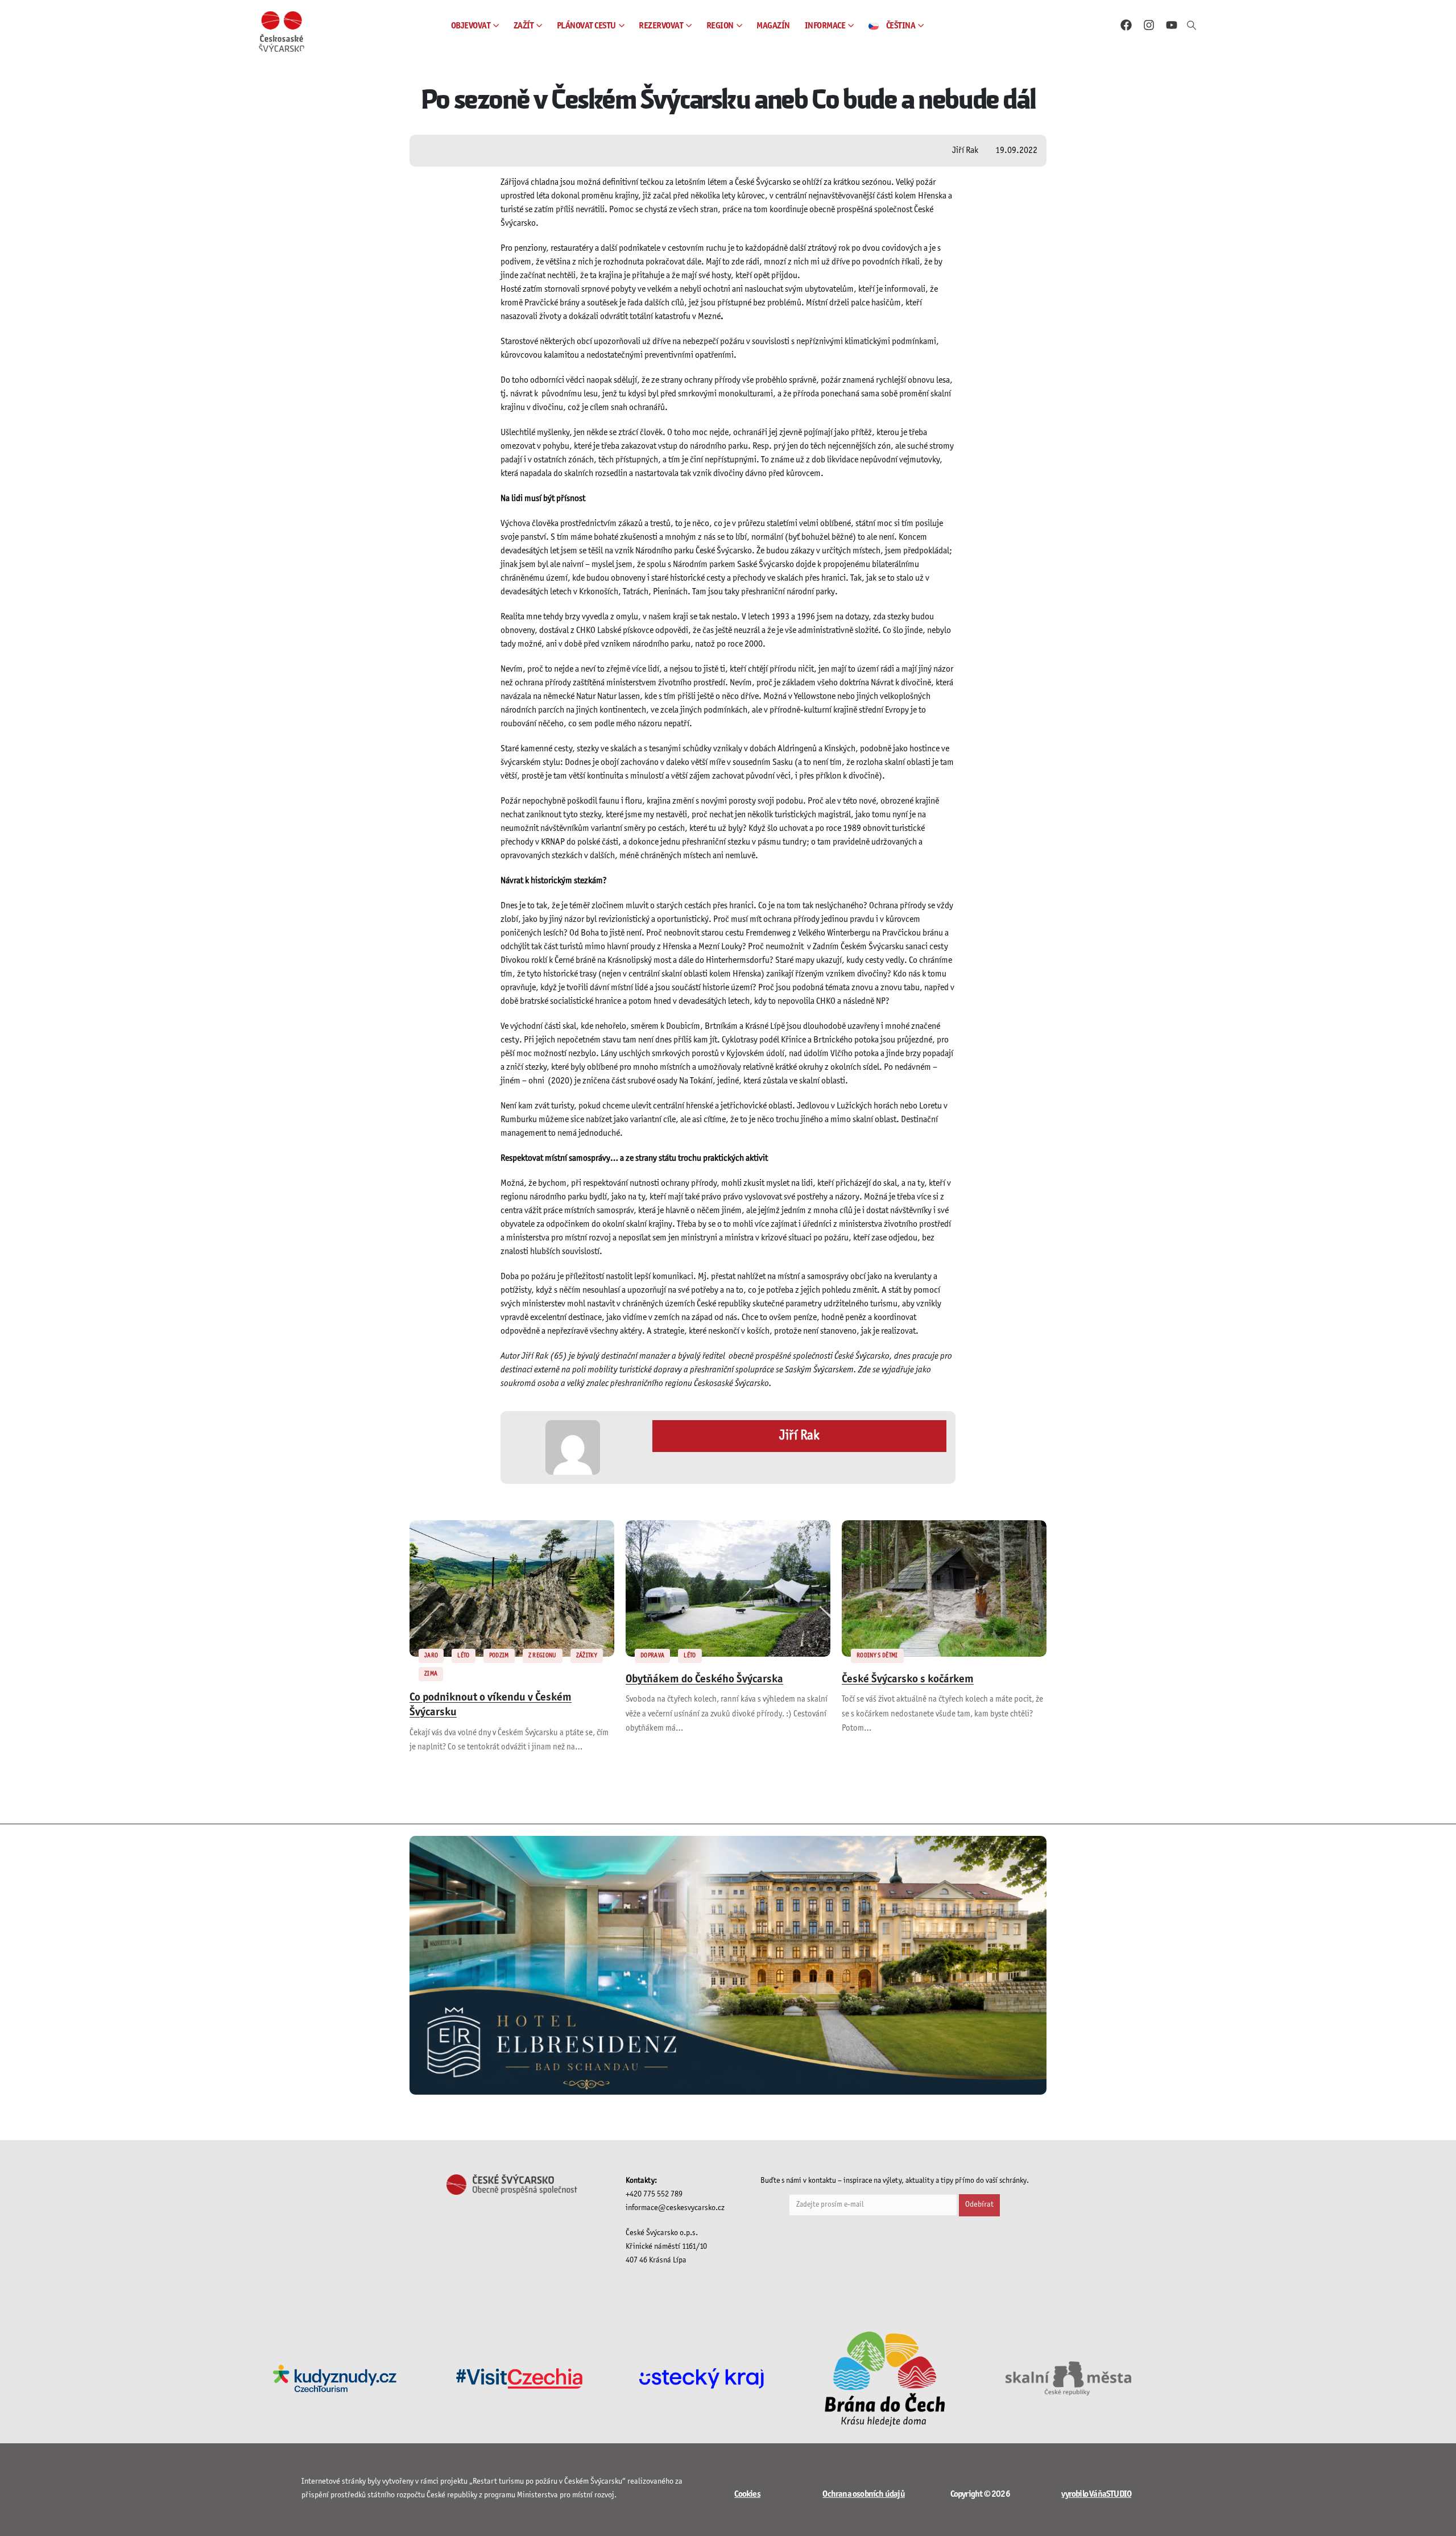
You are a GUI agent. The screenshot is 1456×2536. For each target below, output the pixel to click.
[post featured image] (512, 1588)
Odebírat (979, 2205)
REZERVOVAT (661, 26)
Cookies (747, 2494)
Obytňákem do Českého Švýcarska (704, 1679)
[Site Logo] (282, 32)
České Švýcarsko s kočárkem (908, 1679)
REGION (720, 26)
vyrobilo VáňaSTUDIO (1096, 2494)
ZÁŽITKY (587, 1656)
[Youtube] (1172, 25)
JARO (431, 1656)
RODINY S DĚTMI (877, 1656)
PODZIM (499, 1656)
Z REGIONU (543, 1656)
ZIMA (431, 1674)
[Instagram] (1149, 25)
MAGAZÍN (773, 26)
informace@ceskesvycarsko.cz (675, 2208)
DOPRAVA (652, 1656)
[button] (1192, 26)
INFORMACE (825, 26)
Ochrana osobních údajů (863, 2494)
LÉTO (463, 1656)
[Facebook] (1126, 25)
